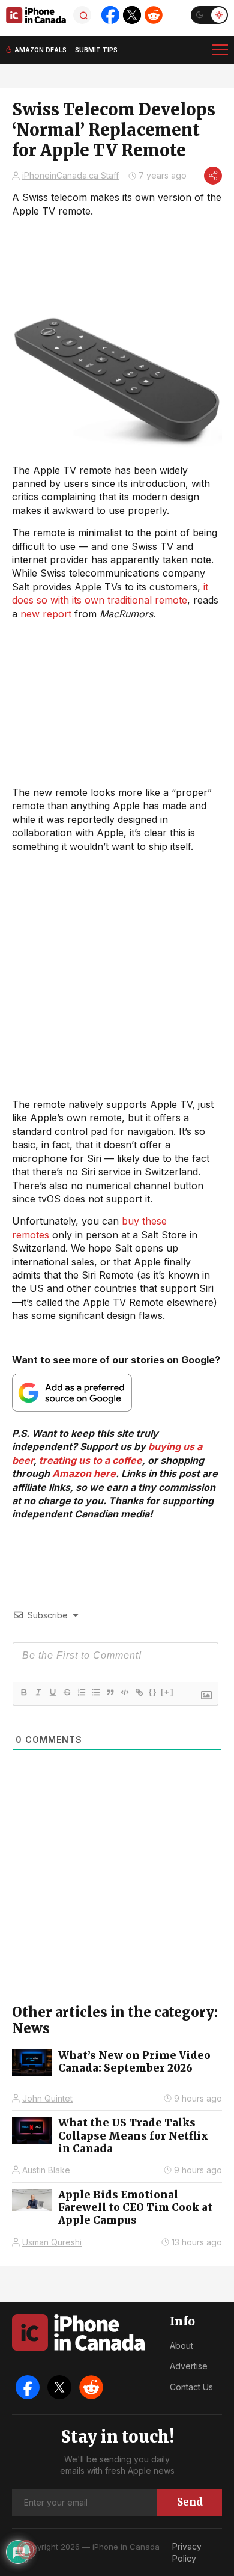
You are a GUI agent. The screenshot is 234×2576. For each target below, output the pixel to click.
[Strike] (67, 1692)
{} (153, 1692)
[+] (167, 1692)
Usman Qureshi (52, 2242)
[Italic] (38, 1692)
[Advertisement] (117, 975)
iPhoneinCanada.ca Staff (70, 175)
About (181, 2345)
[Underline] (52, 1692)
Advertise (189, 2366)
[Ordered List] (81, 1692)
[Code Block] (124, 1692)
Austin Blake (46, 2170)
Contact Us (191, 2387)
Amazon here (84, 1473)
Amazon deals (40, 50)
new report (46, 614)
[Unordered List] (95, 1692)
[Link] (139, 1692)
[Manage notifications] (26, 2550)
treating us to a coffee (91, 1460)
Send (190, 2502)
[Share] (213, 176)
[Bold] (23, 1692)
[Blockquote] (110, 1692)
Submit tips (96, 50)
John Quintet (47, 2098)
